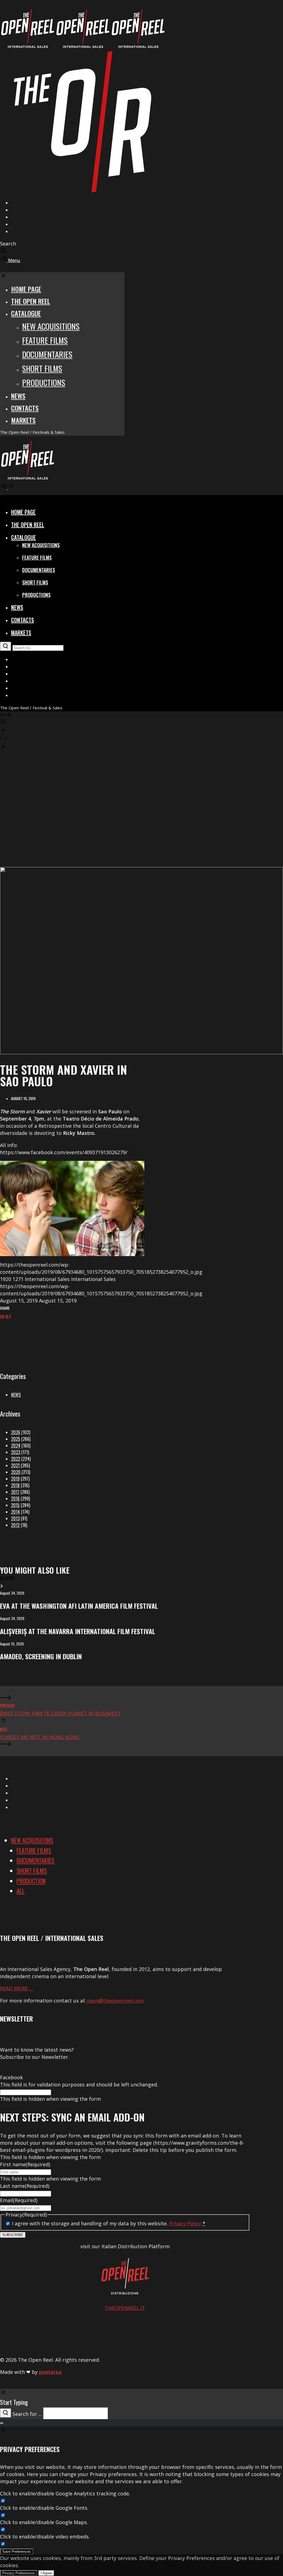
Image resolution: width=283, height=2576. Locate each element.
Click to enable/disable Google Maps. (44, 2522)
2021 (15, 1465)
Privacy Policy (185, 2223)
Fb (7, 1316)
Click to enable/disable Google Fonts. (44, 2508)
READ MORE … (17, 1988)
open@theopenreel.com (115, 2001)
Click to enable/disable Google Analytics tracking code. (65, 2493)
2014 (15, 1512)
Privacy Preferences (19, 2573)
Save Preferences (17, 2552)
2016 (15, 1499)
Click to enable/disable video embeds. (45, 2537)
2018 (15, 1485)
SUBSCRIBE (13, 2235)
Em (2, 1316)
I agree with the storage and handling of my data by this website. (109, 2223)
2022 (16, 1459)
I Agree (46, 2573)
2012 (15, 1525)
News (16, 1395)
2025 (16, 1439)
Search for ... (27, 2414)
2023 (16, 1452)
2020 (16, 1472)
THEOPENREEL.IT (125, 2308)
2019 (15, 1479)
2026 (16, 1432)
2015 (15, 1505)
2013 (15, 1518)
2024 (16, 1446)
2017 (15, 1492)
